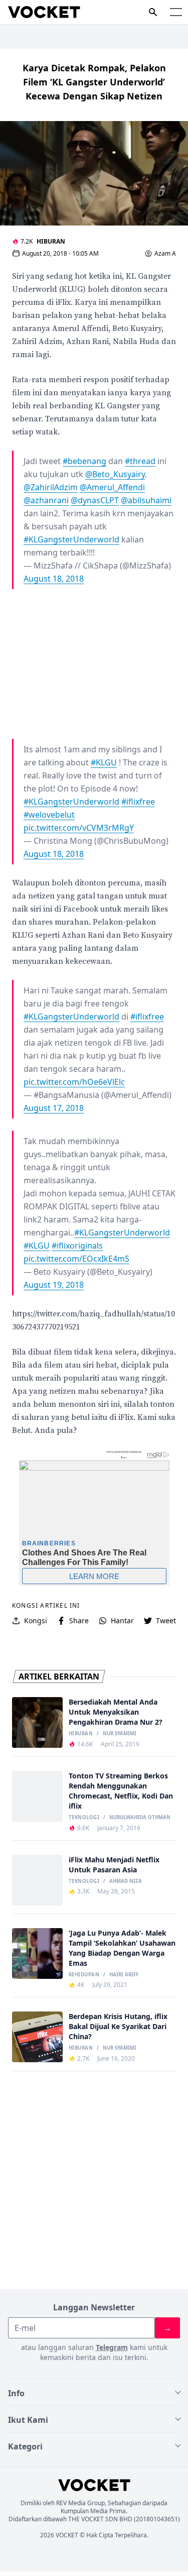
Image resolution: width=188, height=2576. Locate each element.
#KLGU (104, 762)
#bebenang (84, 461)
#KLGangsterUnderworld (71, 539)
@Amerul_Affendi (112, 487)
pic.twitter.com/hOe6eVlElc (74, 1082)
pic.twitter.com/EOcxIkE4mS (76, 1259)
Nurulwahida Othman (140, 1818)
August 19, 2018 (54, 1285)
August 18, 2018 (54, 579)
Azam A (165, 254)
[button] (176, 12)
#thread (140, 461)
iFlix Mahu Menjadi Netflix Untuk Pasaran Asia (114, 1865)
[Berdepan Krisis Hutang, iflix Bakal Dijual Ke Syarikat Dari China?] (37, 2037)
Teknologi (84, 1818)
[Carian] (153, 12)
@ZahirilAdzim (51, 487)
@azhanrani (46, 500)
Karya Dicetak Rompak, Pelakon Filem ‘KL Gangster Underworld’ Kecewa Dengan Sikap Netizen (94, 82)
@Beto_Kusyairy (115, 474)
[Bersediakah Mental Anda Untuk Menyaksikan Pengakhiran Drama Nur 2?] (37, 1722)
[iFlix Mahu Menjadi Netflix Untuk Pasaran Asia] (37, 1880)
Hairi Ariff (124, 1975)
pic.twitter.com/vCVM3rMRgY (79, 828)
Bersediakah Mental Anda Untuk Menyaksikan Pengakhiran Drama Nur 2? (116, 1712)
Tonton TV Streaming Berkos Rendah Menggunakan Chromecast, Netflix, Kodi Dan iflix (121, 1791)
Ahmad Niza (126, 1881)
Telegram (112, 2347)
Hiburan (51, 241)
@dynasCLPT (95, 500)
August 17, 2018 (54, 1108)
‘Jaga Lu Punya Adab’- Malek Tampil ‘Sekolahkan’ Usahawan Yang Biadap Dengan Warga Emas (122, 1948)
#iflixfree (138, 802)
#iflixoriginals (77, 1246)
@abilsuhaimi (146, 500)
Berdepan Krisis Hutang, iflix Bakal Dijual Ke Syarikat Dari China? (118, 2026)
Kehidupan (84, 1975)
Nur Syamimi (120, 1734)
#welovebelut (49, 815)
